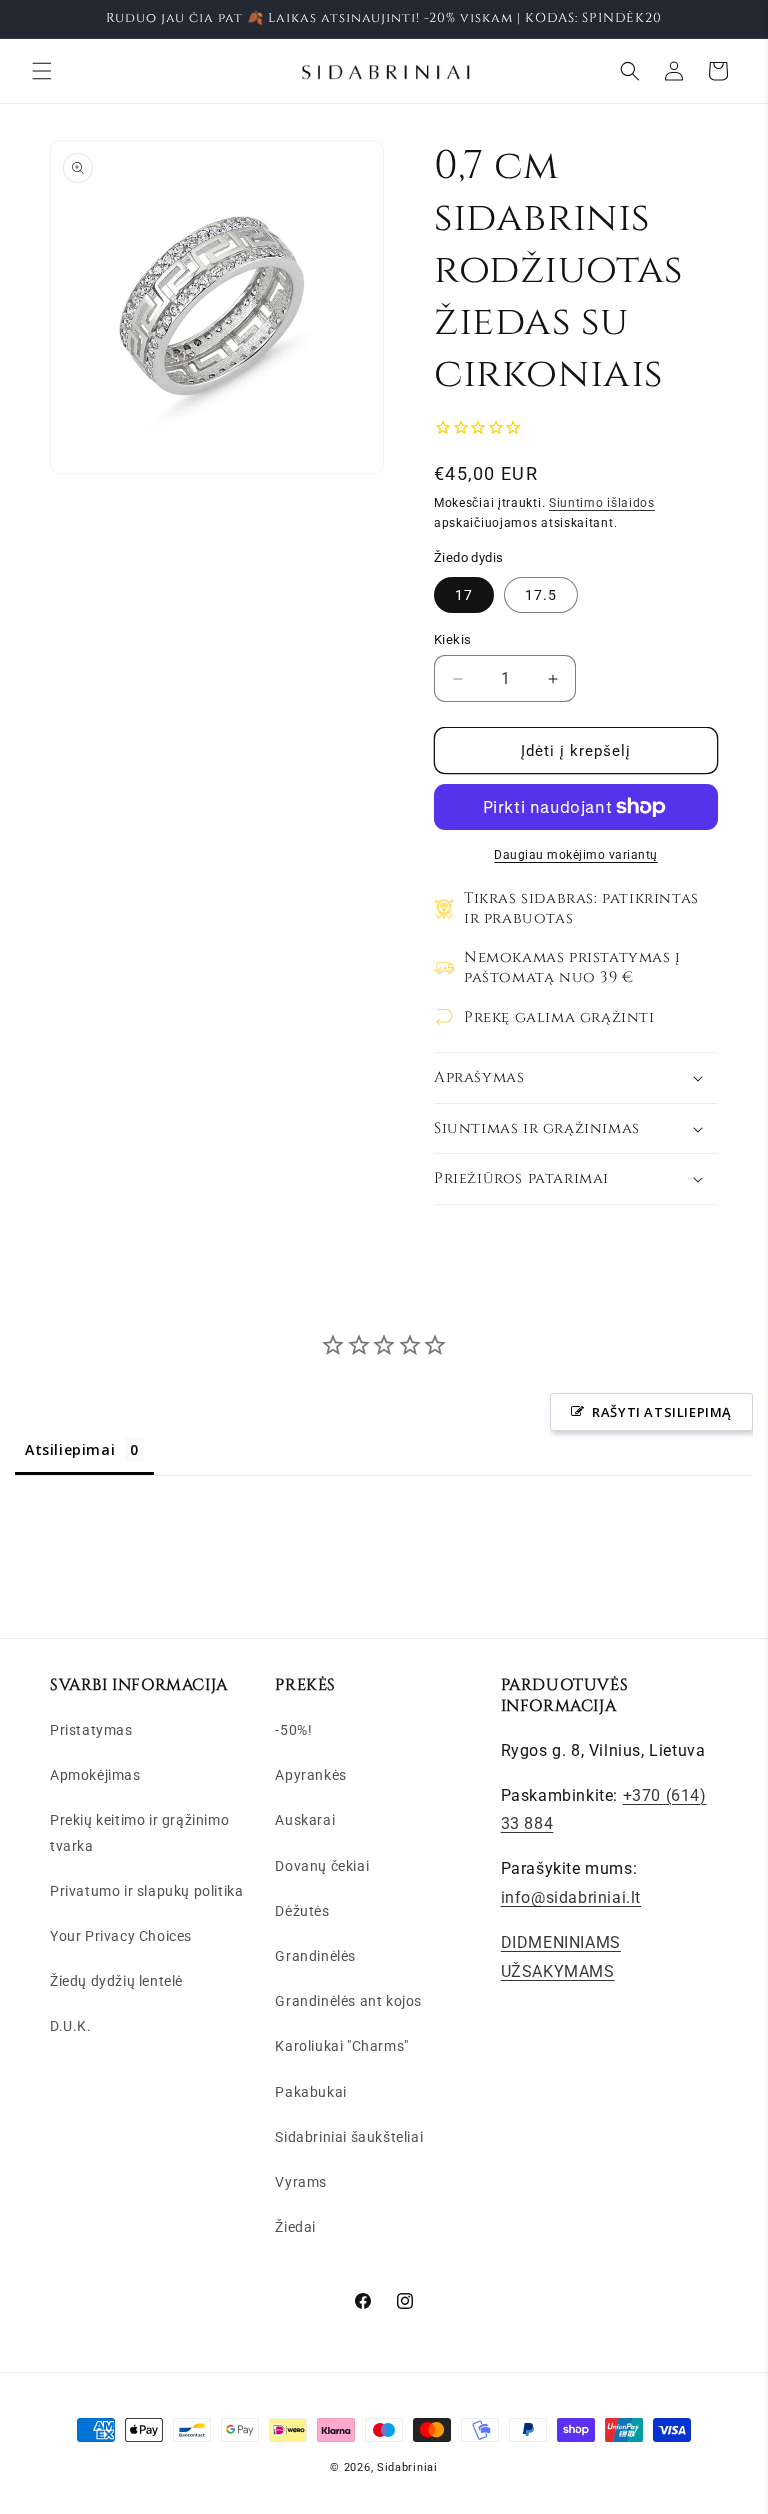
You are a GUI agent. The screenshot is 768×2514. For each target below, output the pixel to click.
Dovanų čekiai (322, 1866)
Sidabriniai (407, 2467)
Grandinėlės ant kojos (348, 2001)
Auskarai (305, 1820)
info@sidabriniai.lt (571, 1897)
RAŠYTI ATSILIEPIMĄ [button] (662, 1412)
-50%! (293, 1730)
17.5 (541, 595)
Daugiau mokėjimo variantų (576, 855)
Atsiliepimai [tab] (70, 1449)
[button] (42, 71)
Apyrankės (310, 1775)
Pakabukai (310, 2092)
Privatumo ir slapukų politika (146, 1891)
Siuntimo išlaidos (602, 503)
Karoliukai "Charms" (341, 2046)
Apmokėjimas (95, 1775)
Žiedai (295, 2227)
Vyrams (301, 2182)
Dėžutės (302, 1911)
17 (464, 595)
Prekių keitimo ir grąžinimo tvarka (139, 1832)
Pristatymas (91, 1730)
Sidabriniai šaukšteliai (349, 2137)
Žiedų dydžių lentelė (116, 1981)
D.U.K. (71, 2026)
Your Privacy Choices (121, 1936)
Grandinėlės (315, 1956)
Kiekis (452, 639)
